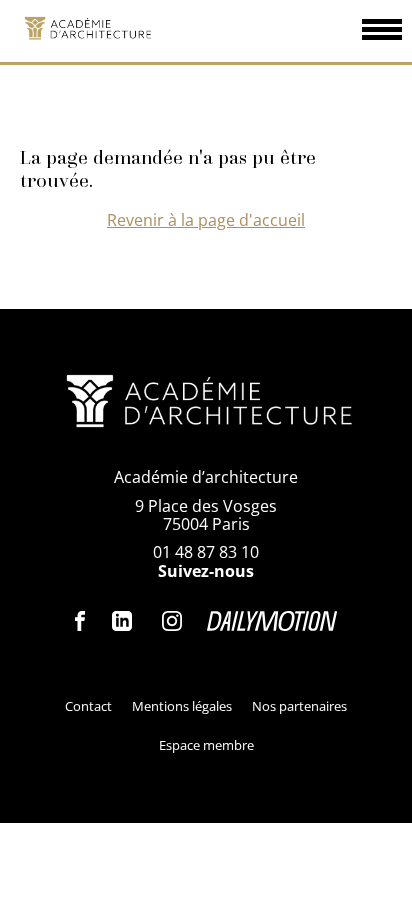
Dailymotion (272, 621)
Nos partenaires (299, 706)
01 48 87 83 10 (206, 552)
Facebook (81, 621)
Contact (88, 706)
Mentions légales (182, 706)
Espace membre (206, 745)
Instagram (172, 621)
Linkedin (122, 621)
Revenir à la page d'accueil (206, 220)
